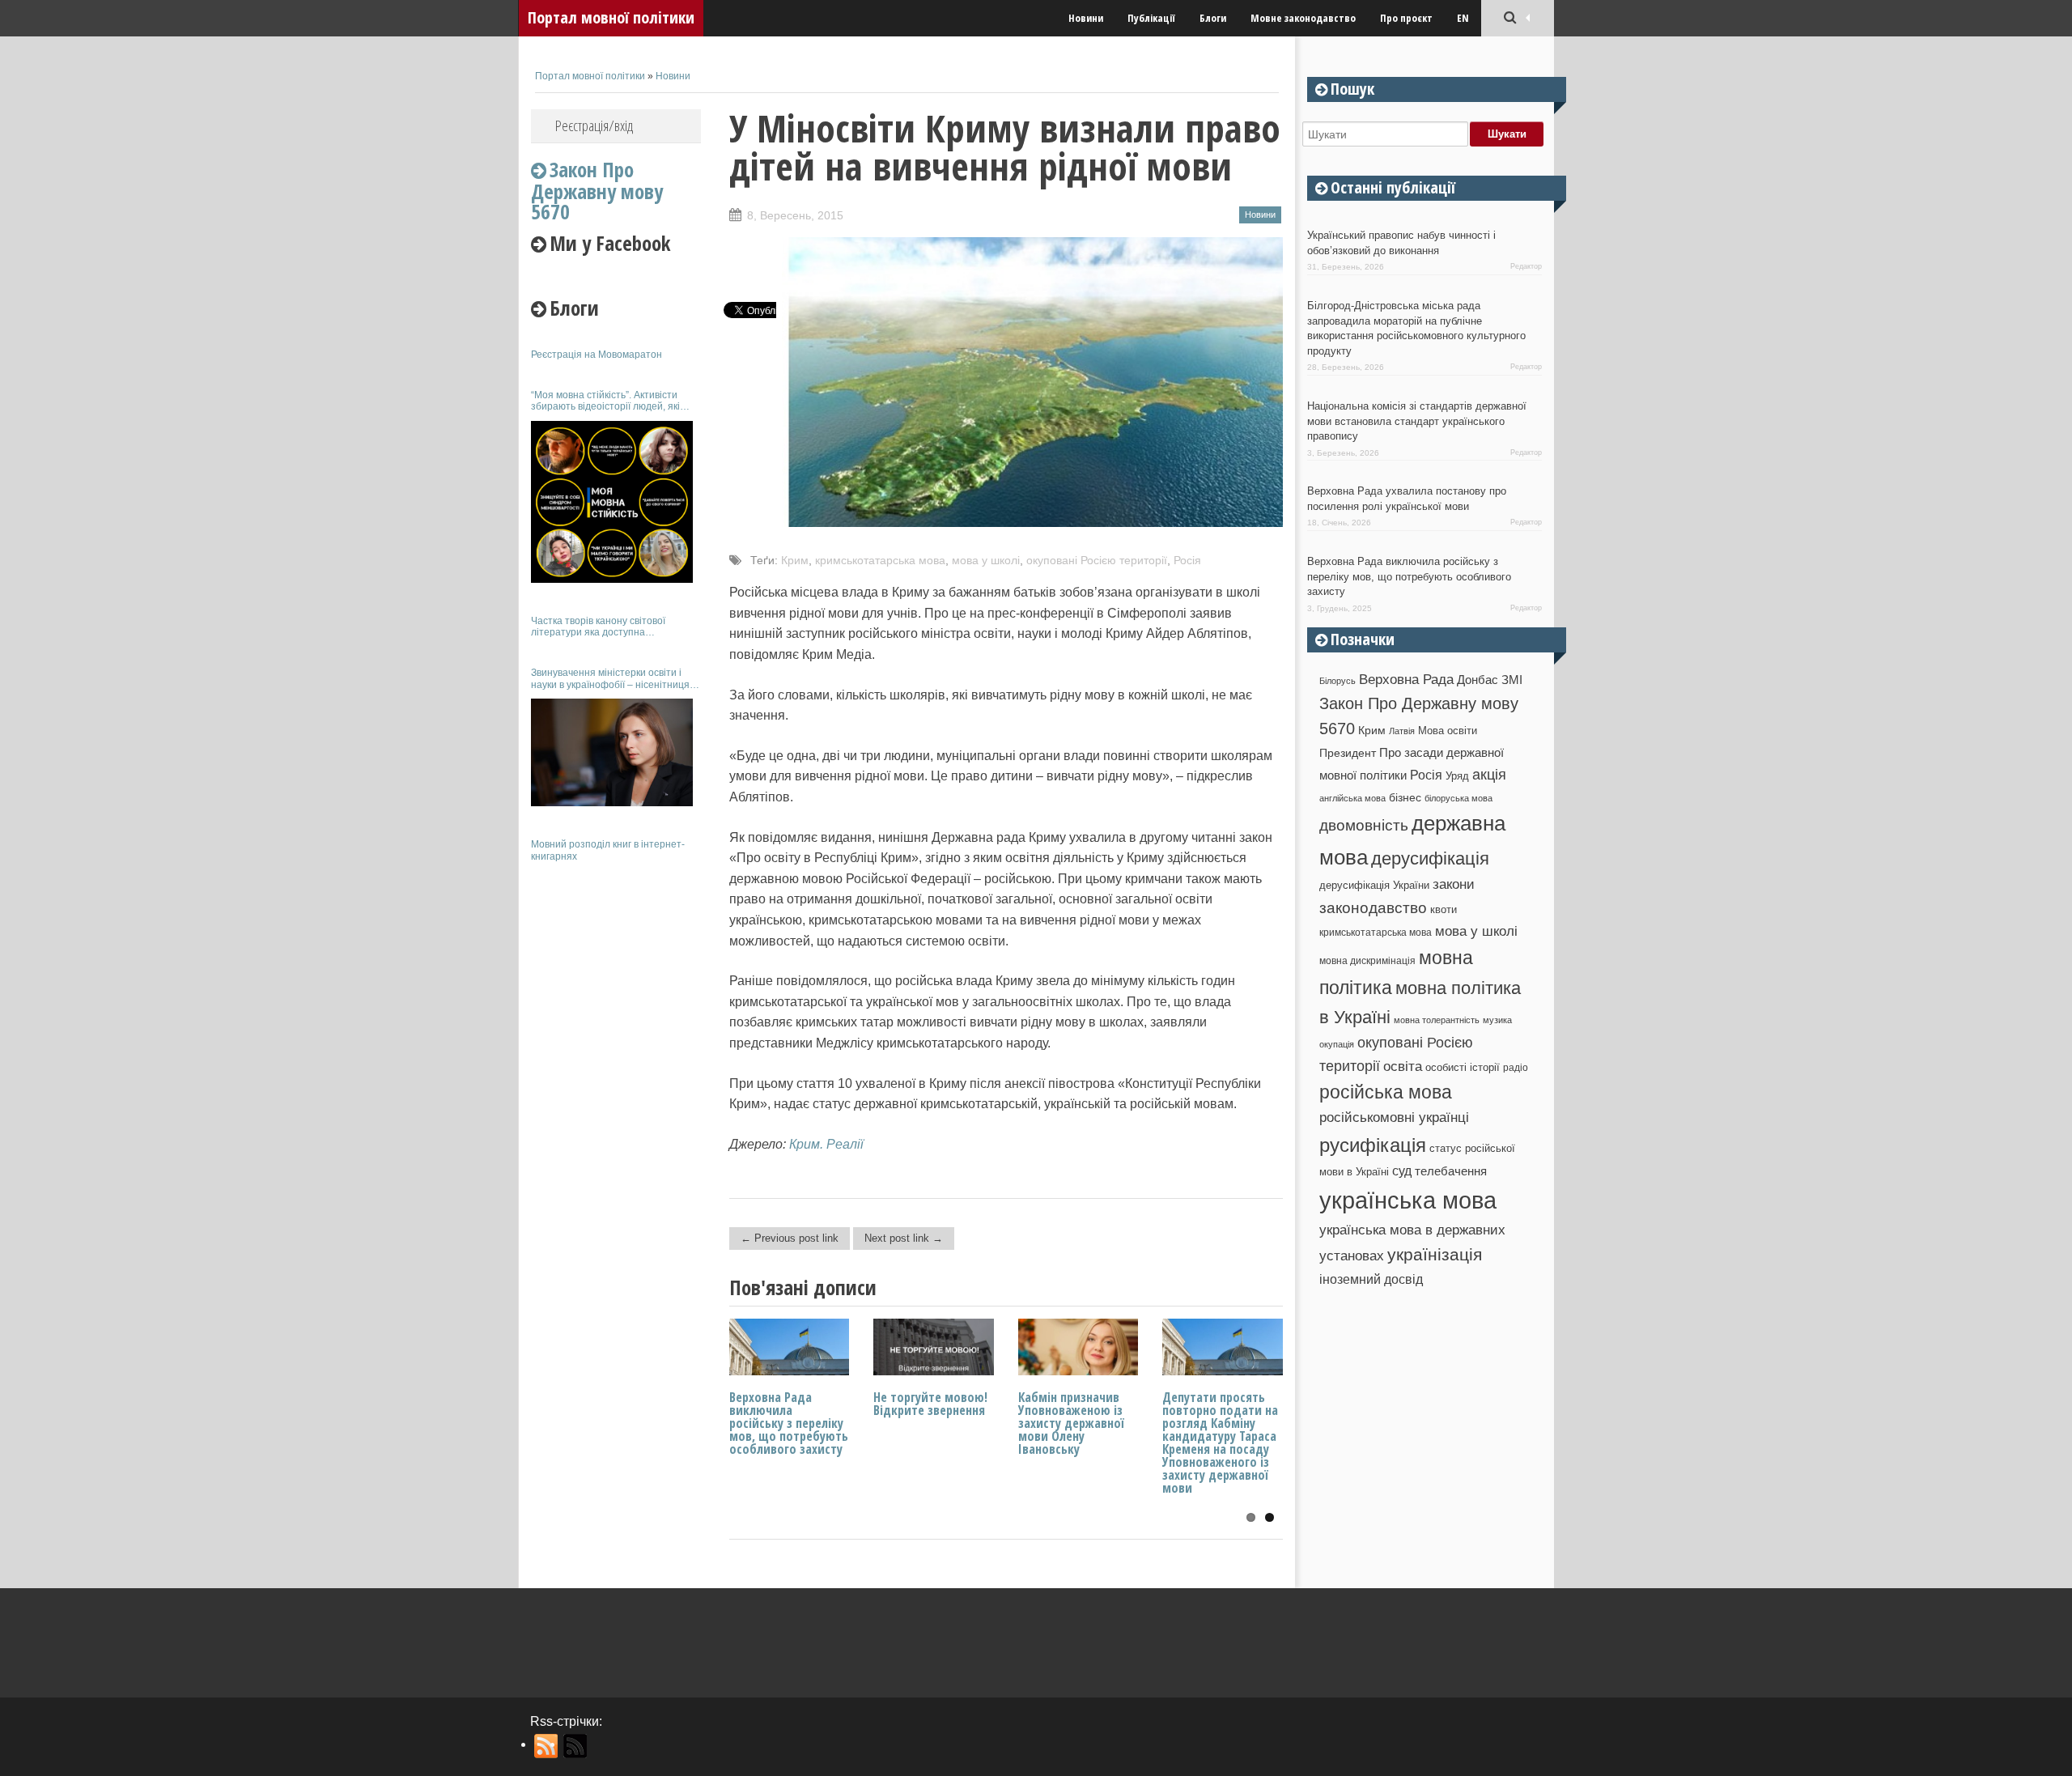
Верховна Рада (1406, 679)
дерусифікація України (1374, 885)
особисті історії (1463, 1067)
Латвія (1402, 731)
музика (1497, 1020)
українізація (1435, 1254)
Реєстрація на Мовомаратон (597, 355)
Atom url (576, 1746)
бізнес (1405, 797)
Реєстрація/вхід (594, 125)
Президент (1348, 753)
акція (1489, 775)
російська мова (1386, 1092)
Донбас (1478, 680)
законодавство (1373, 908)
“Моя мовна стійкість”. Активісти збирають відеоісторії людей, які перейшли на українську (605, 401)
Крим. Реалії (826, 1144)
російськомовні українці (1394, 1117)
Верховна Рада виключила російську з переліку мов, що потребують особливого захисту (789, 1423)
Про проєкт (1406, 18)
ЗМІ (1512, 680)
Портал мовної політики (611, 17)
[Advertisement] (616, 1115)
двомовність (1364, 825)
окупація (1337, 1044)
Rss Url (547, 1746)
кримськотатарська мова (880, 560)
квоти (1444, 909)
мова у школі (986, 560)
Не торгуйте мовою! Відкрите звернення (930, 1404)
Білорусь (1337, 681)
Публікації (1151, 18)
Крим (795, 560)
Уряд (1457, 776)
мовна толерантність (1437, 1020)
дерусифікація (1430, 858)
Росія (1187, 560)
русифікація (1373, 1145)
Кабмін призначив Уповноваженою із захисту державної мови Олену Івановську (1071, 1423)
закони (1454, 884)
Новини (1086, 18)
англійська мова (1352, 798)
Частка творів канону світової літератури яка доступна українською (598, 627)
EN (1463, 18)
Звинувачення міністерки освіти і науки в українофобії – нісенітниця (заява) (610, 679)
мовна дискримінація (1367, 960)
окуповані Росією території (1097, 560)
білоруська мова (1458, 798)
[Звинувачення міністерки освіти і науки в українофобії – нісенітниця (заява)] (612, 752)
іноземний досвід (1371, 1279)
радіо (1516, 1068)
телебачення (1451, 1171)
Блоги (1213, 18)
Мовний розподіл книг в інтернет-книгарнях (608, 850)
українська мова (1408, 1200)
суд (1402, 1171)
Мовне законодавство (1303, 18)
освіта (1403, 1066)
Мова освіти (1448, 731)
